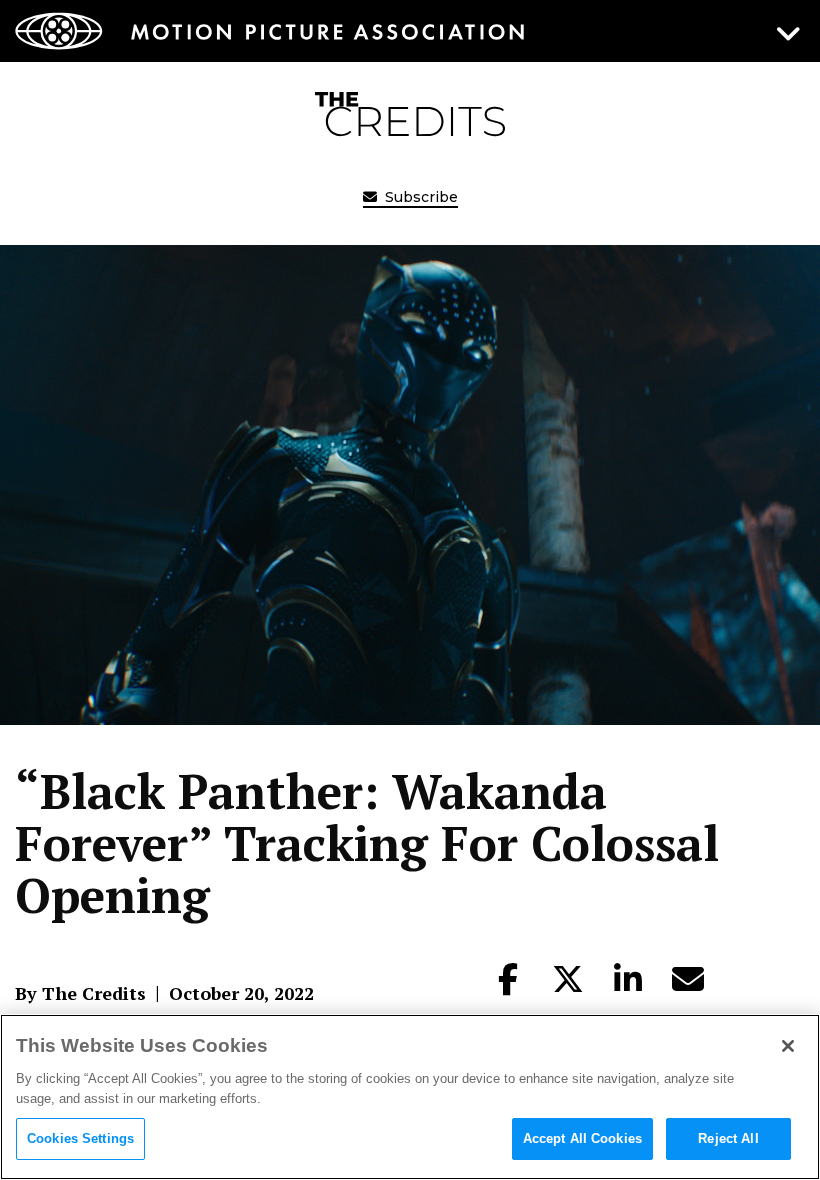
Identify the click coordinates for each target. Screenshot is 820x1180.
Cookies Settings (80, 1138)
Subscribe (419, 197)
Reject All (728, 1138)
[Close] (788, 1046)
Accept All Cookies (582, 1138)
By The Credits (80, 993)
